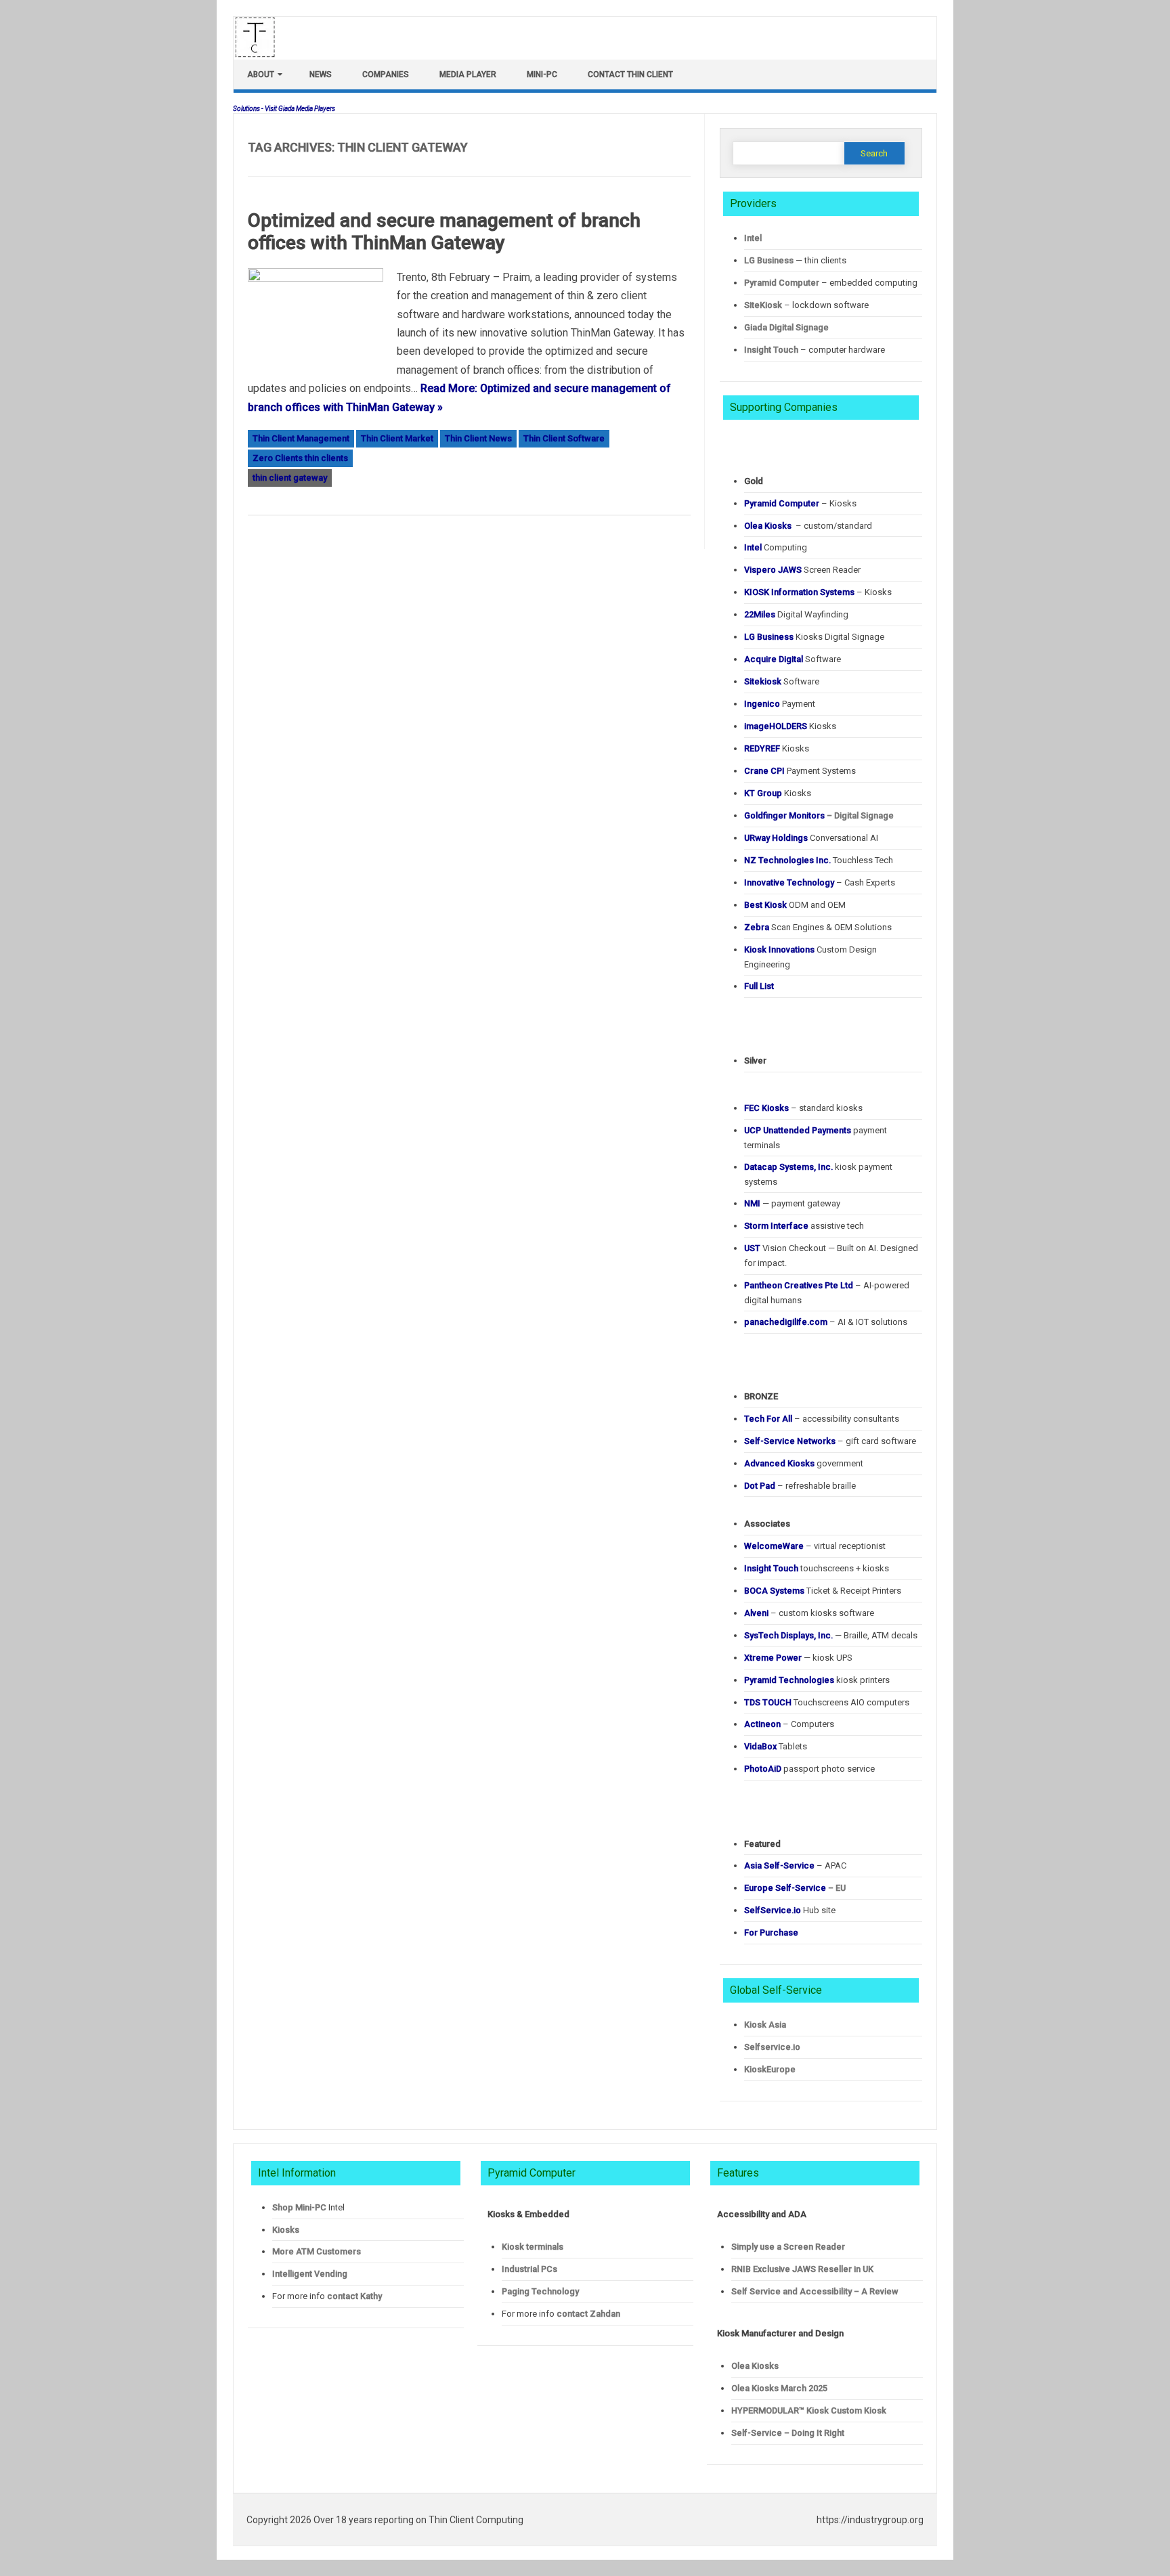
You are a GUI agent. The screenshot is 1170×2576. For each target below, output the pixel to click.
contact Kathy (354, 2296)
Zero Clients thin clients (300, 458)
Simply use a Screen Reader (788, 2247)
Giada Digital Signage (786, 327)
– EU (795, 1888)
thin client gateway (290, 478)
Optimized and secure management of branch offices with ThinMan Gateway (444, 232)
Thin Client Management (301, 438)
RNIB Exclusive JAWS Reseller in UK (802, 2269)
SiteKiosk (763, 305)
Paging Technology (540, 2291)
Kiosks (286, 2230)
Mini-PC (542, 74)
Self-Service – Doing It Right (788, 2433)
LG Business (769, 260)
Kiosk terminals (533, 2247)
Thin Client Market (397, 438)
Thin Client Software (564, 438)
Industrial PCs (529, 2269)
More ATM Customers (317, 2251)
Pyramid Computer (782, 283)
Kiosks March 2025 (779, 2388)
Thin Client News (478, 438)
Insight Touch (771, 350)
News (321, 74)
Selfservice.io (772, 2047)
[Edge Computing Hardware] (262, 54)
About (261, 74)
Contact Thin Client (630, 74)
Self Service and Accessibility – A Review (815, 2291)
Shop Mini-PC (299, 2207)
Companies (386, 74)
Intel (753, 238)
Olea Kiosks (755, 2366)
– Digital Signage (819, 815)
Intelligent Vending (310, 2274)
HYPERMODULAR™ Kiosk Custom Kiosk (809, 2410)
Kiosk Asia (765, 2025)
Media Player (468, 74)
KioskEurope (770, 2069)
